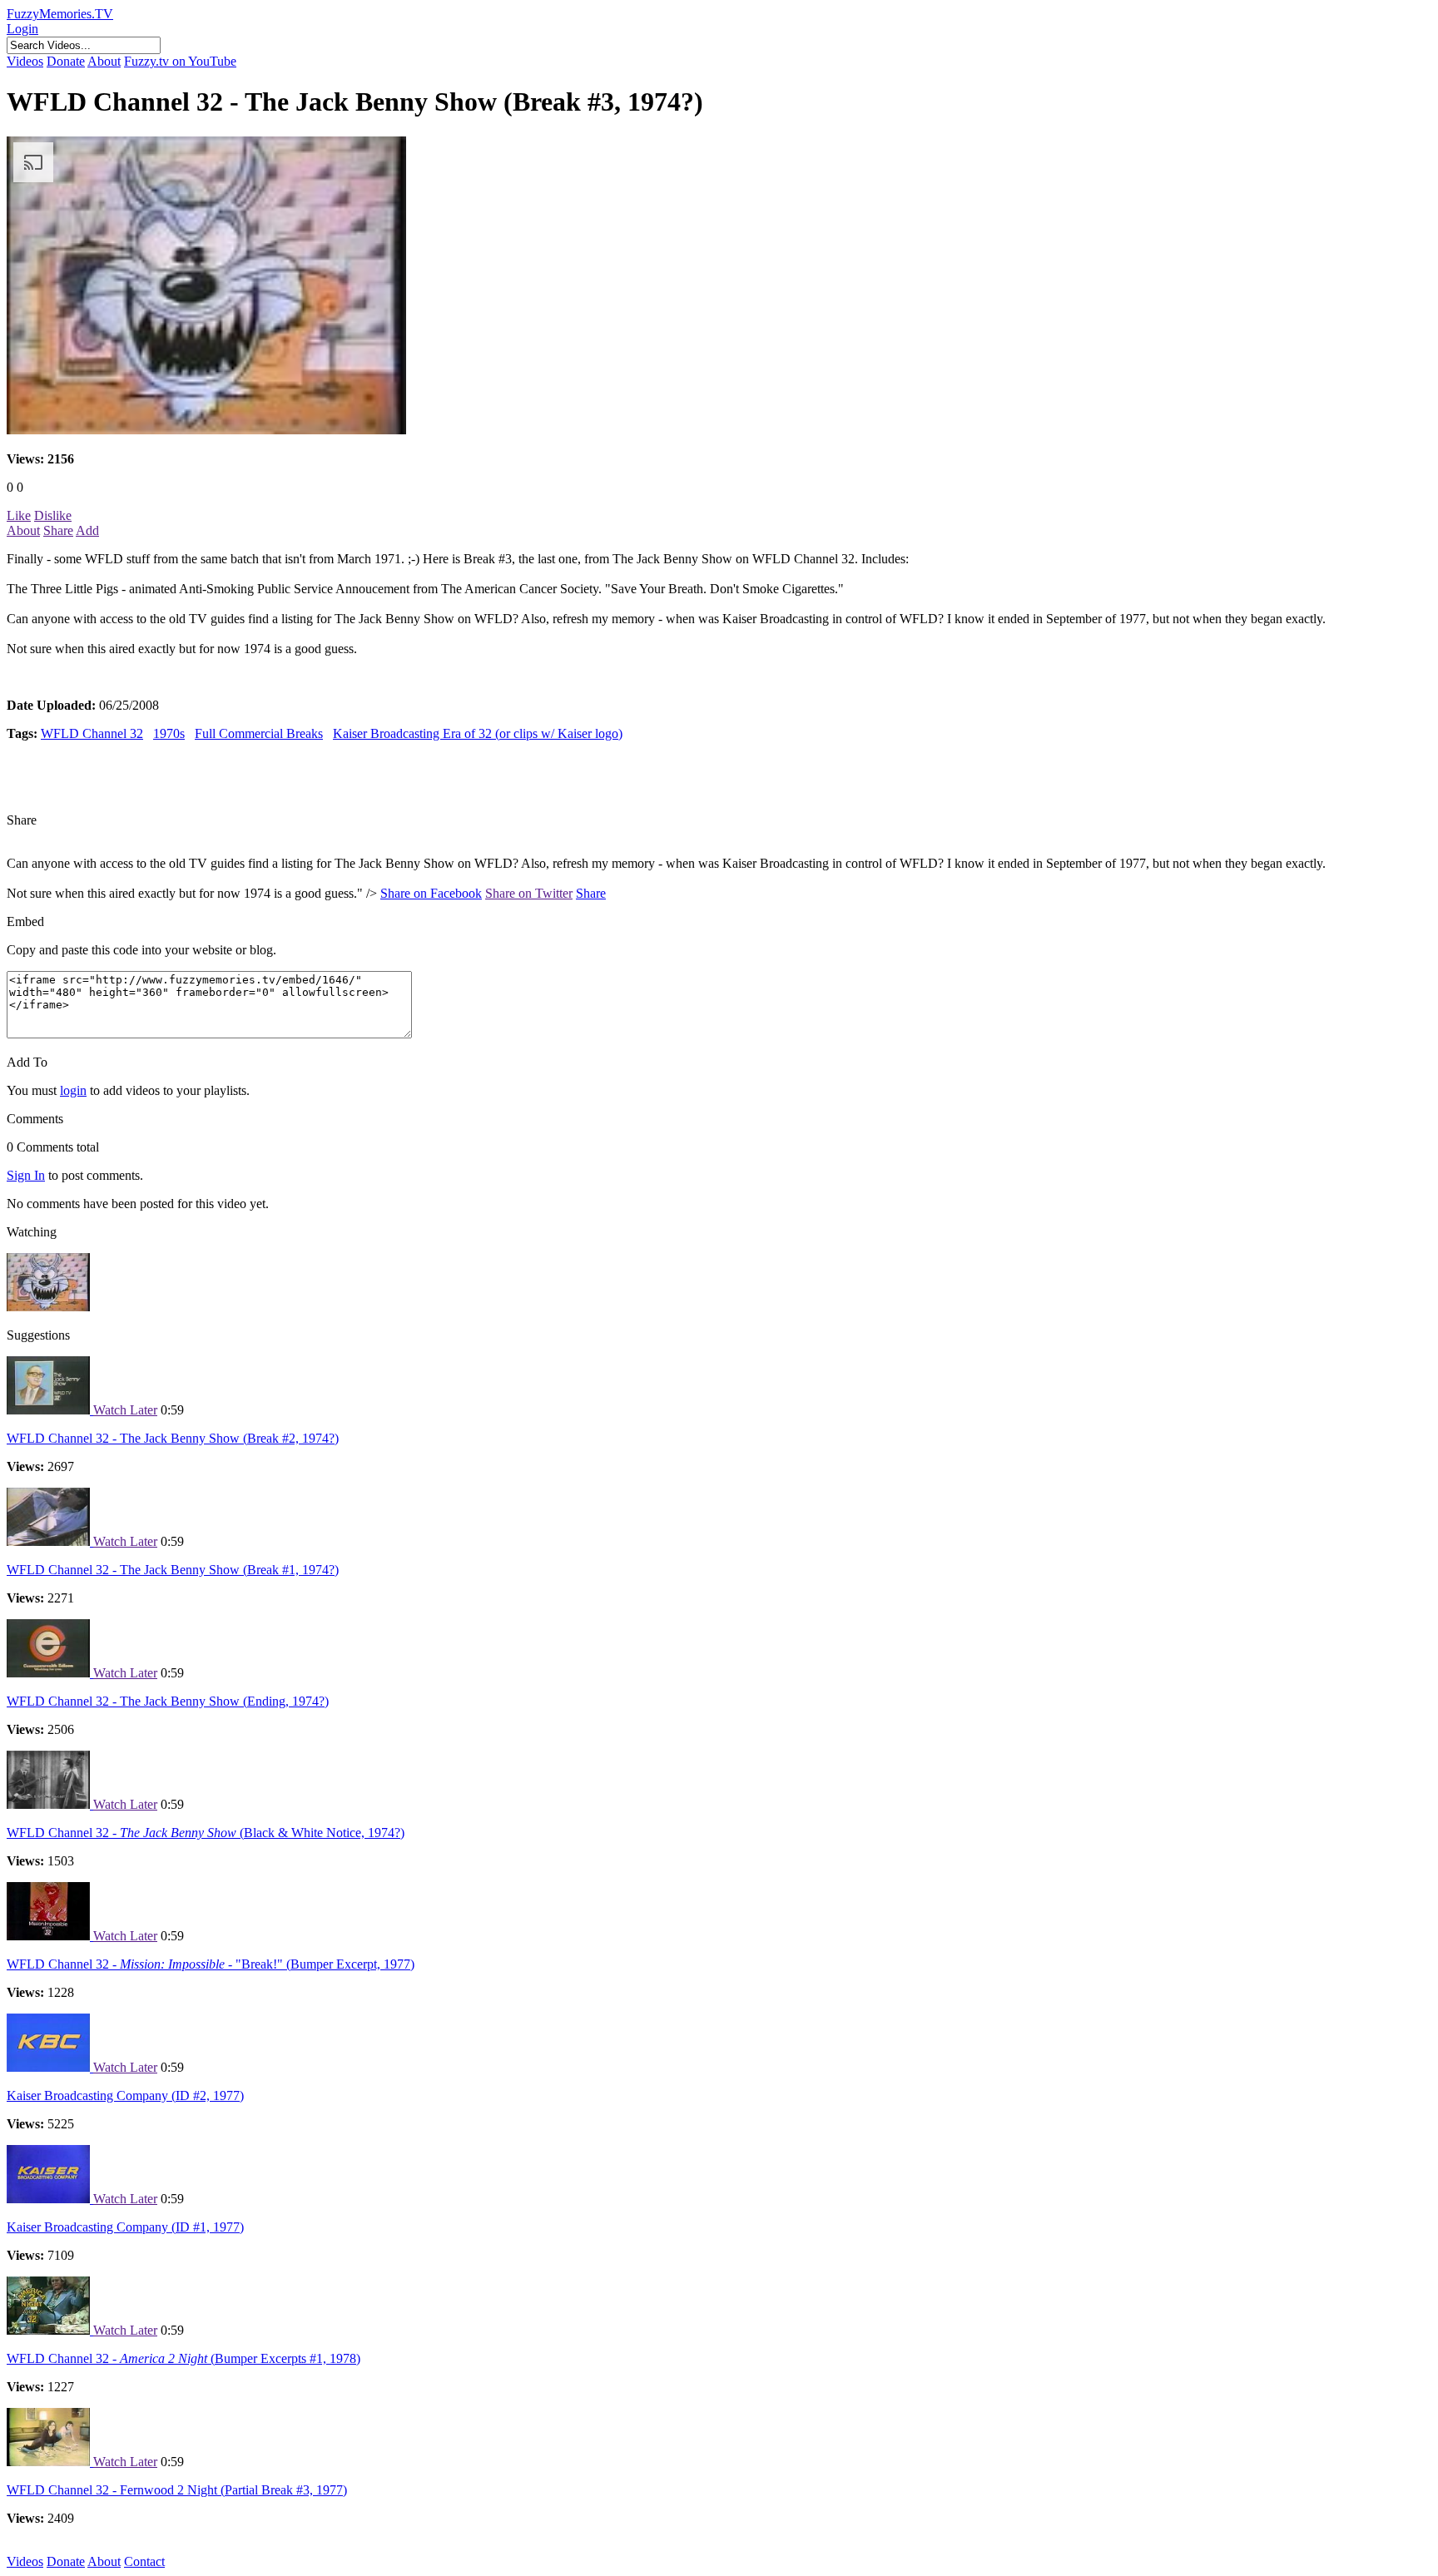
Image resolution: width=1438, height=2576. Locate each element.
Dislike (53, 515)
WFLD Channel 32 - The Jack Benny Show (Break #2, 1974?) (173, 1438)
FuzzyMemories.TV (60, 14)
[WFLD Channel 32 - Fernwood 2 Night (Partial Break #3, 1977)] (50, 2462)
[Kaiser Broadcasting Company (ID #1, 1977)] (50, 2199)
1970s (169, 733)
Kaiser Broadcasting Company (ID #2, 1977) (125, 2095)
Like (19, 515)
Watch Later (125, 1410)
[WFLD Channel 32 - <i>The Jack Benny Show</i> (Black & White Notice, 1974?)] (50, 1804)
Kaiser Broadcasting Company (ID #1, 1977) (125, 2227)
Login (22, 29)
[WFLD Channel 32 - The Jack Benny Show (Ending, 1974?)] (50, 1673)
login (73, 1090)
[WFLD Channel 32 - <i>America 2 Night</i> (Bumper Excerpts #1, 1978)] (50, 2330)
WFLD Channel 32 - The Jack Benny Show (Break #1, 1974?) (173, 1570)
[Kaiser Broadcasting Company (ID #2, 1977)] (50, 2067)
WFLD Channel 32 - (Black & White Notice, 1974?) (206, 1833)
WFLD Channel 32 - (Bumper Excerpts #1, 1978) (183, 2358)
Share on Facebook (431, 893)
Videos (25, 61)
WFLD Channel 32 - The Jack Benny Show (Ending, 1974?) (168, 1701)
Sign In (26, 1175)
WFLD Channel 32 (92, 733)
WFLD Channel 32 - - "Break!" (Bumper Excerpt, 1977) (211, 1964)
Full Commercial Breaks (259, 733)
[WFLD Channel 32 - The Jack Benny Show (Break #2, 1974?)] (50, 1410)
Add (87, 530)
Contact (144, 2561)
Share (58, 530)
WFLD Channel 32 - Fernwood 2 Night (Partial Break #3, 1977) (177, 2490)
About (104, 61)
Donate (66, 61)
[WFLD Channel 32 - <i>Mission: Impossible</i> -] (50, 1936)
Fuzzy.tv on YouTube (180, 61)
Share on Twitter (529, 893)
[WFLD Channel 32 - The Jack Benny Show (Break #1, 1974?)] (50, 1541)
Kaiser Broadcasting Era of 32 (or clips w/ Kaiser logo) (478, 733)
